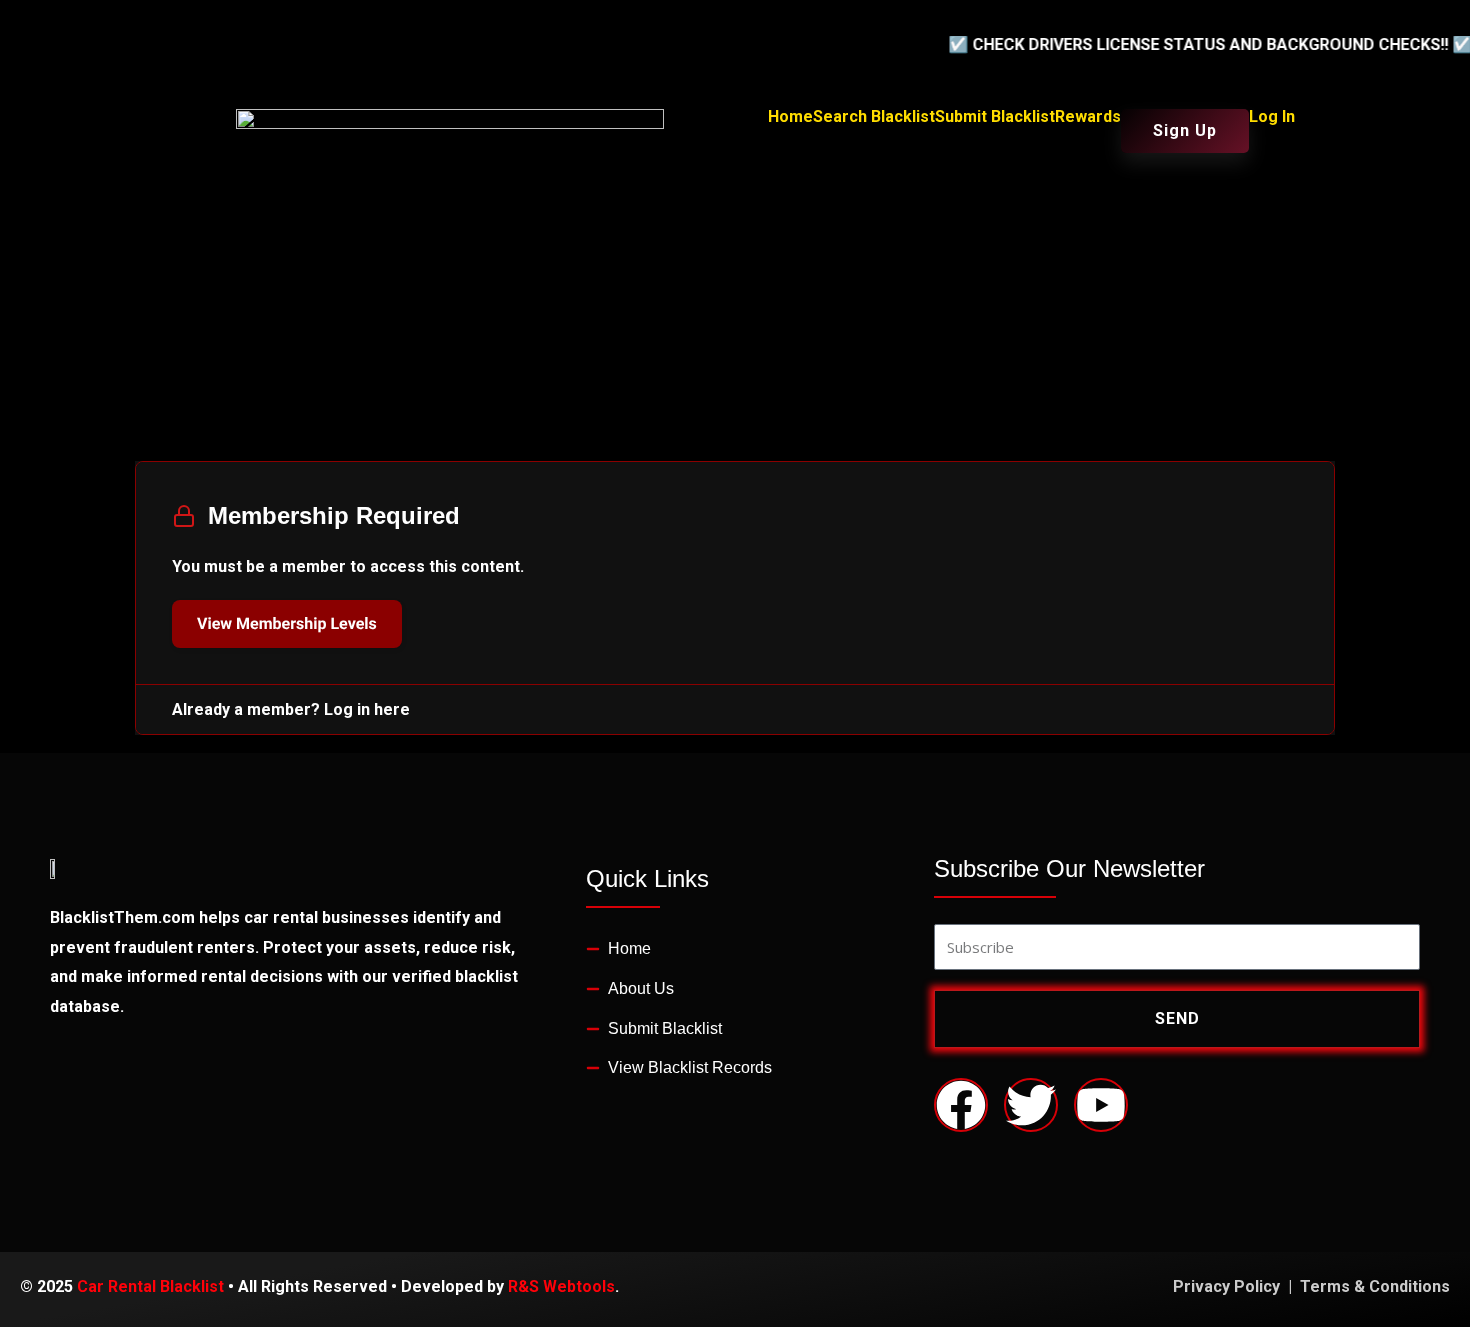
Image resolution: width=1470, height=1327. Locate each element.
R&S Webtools (561, 1286)
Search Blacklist (874, 117)
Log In (1272, 117)
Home (790, 117)
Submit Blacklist (995, 117)
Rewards (1088, 117)
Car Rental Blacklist (150, 1286)
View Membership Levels (287, 623)
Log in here (367, 709)
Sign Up (1185, 130)
